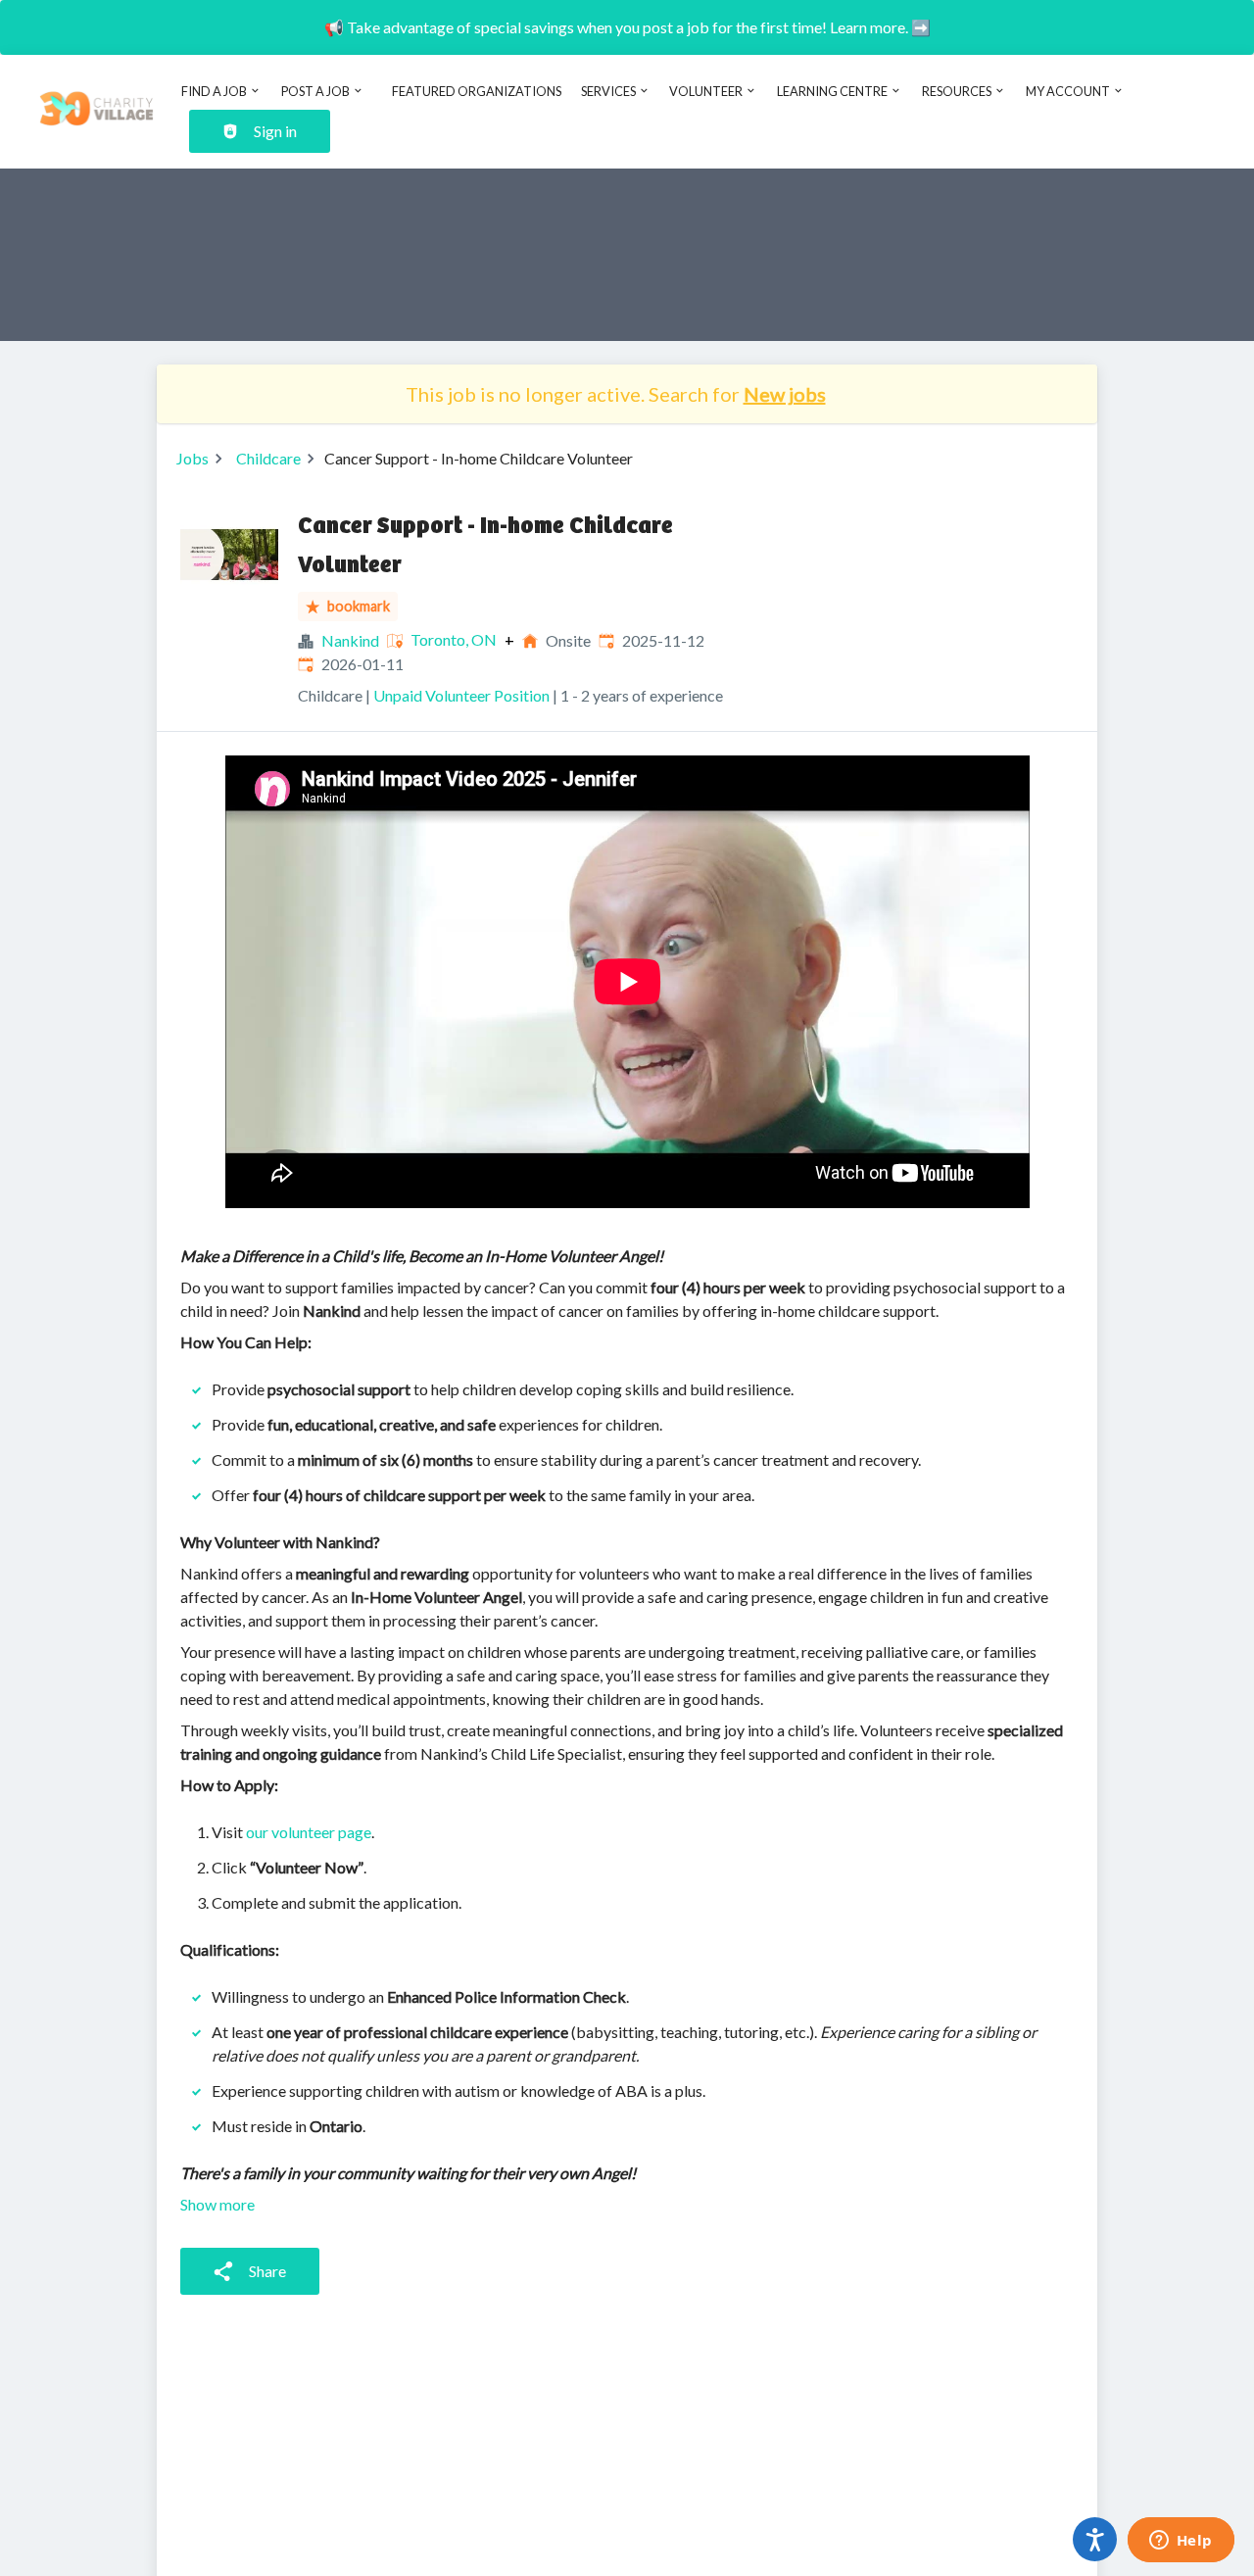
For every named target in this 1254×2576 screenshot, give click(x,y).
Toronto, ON (454, 640)
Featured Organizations (477, 91)
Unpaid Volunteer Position (461, 695)
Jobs (193, 458)
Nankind (350, 640)
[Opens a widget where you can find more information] (1181, 2542)
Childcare (268, 458)
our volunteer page (309, 1832)
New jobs (785, 394)
